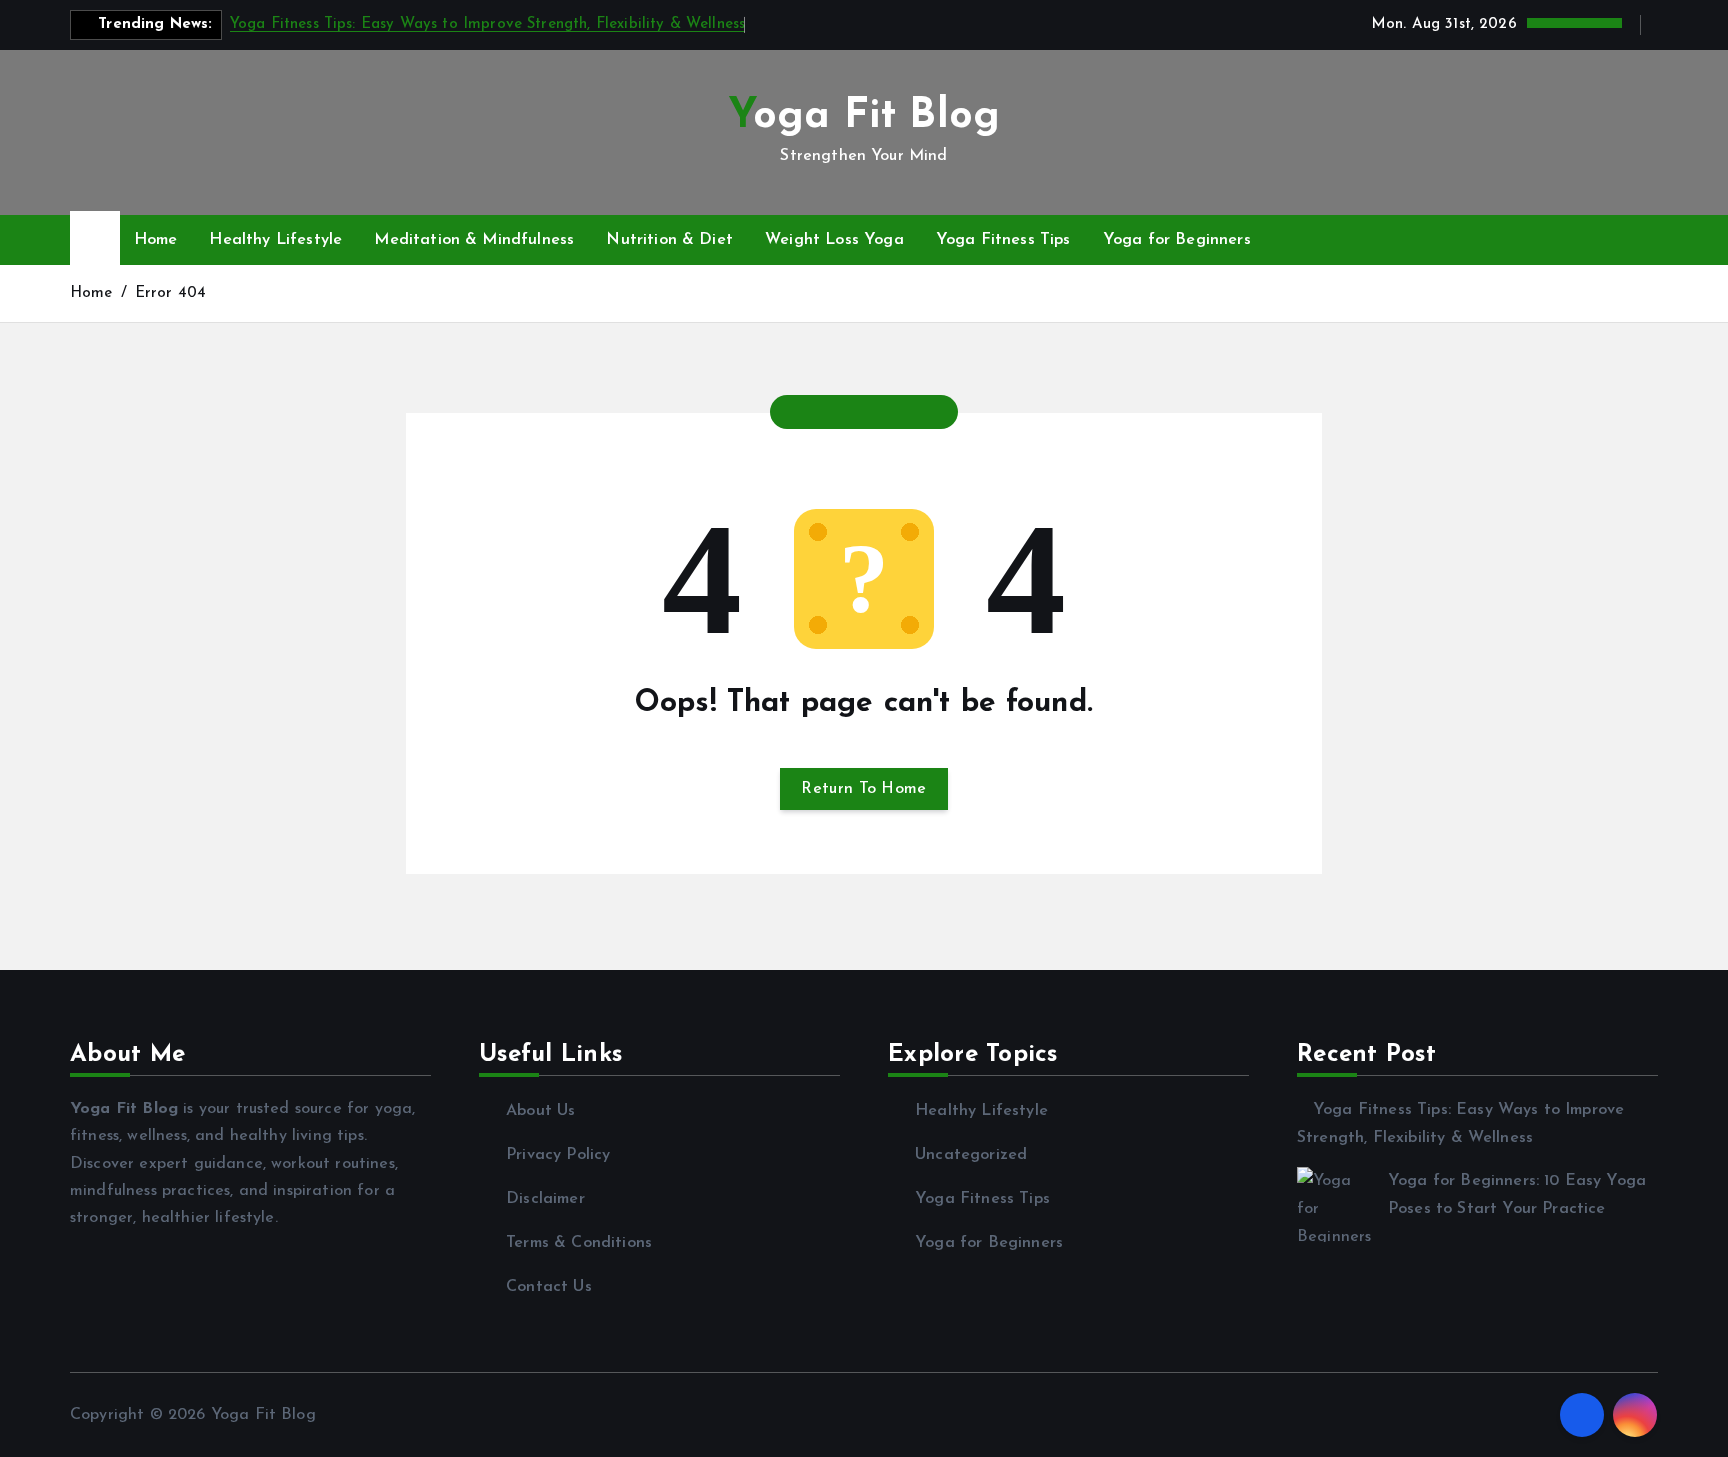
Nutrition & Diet (669, 240)
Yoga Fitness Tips (1003, 240)
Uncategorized (971, 1155)
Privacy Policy (558, 1155)
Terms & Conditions (579, 1243)
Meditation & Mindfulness (474, 240)
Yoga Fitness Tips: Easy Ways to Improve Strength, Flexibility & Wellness (488, 24)
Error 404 (170, 293)
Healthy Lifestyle (275, 240)
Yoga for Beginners (1177, 240)
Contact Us (549, 1287)
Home (156, 240)
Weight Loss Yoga (834, 240)
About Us (540, 1111)
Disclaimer (545, 1199)
